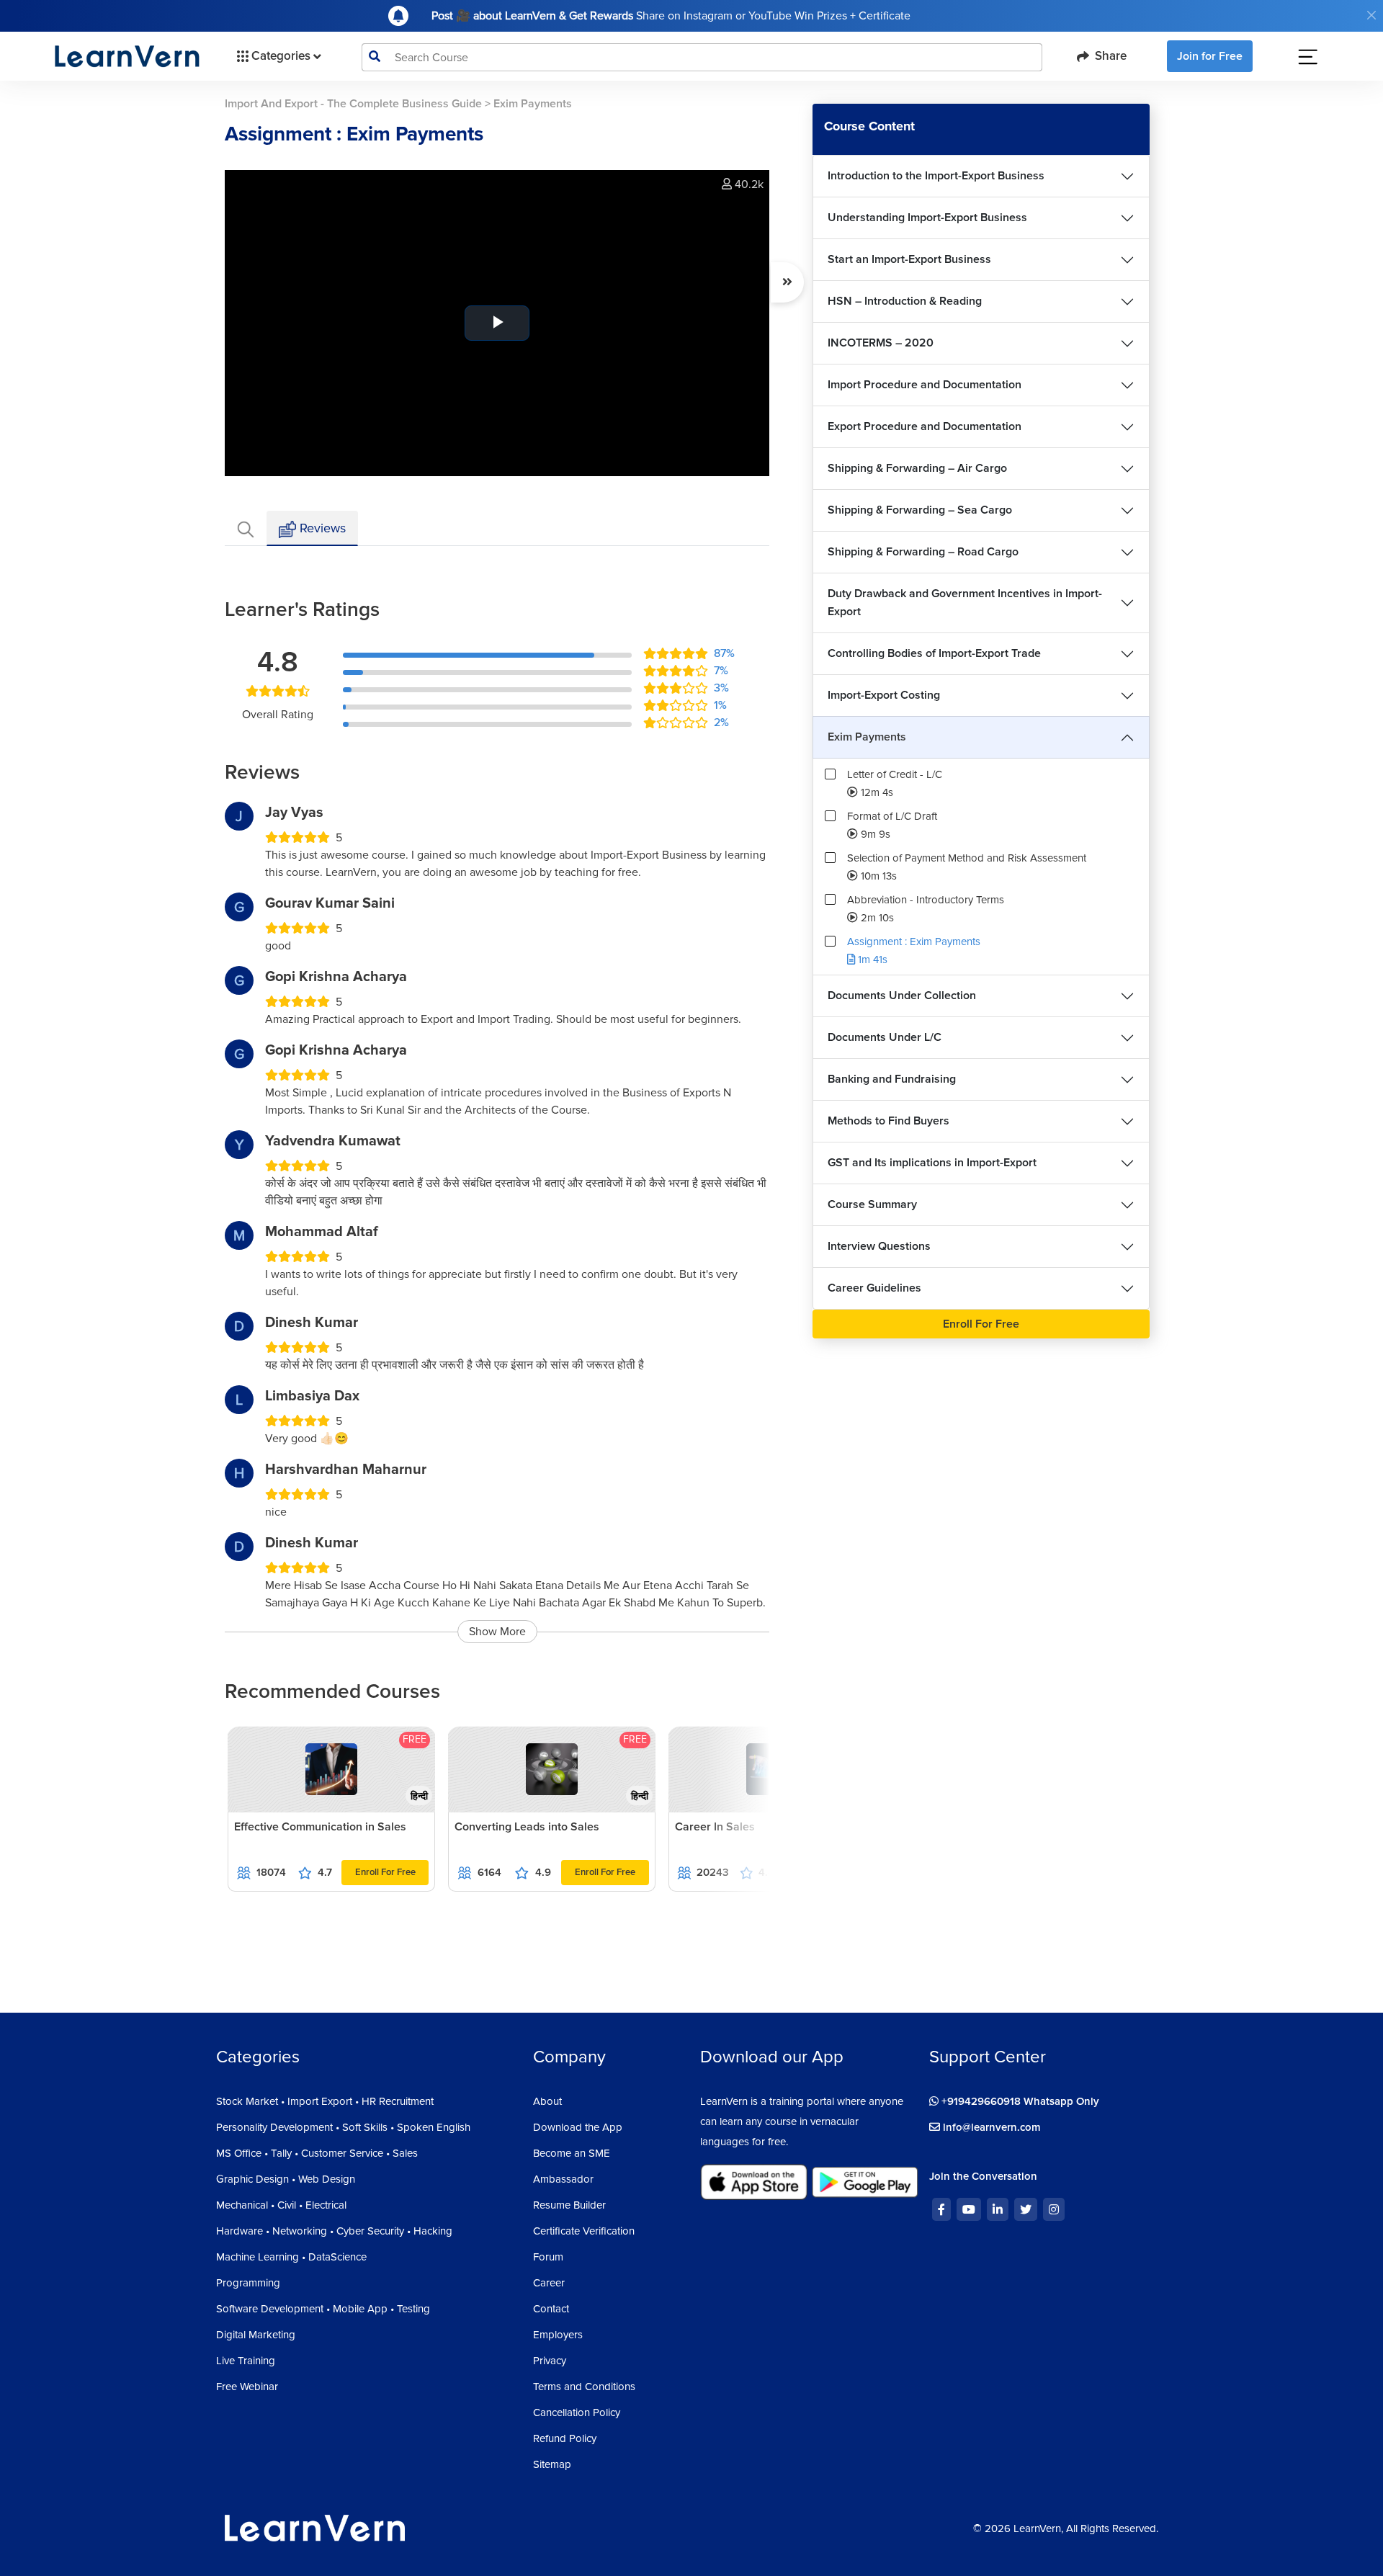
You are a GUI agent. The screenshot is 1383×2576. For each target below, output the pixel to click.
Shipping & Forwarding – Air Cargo (917, 468)
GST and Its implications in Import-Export (932, 1163)
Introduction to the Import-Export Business (936, 176)
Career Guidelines (874, 1288)
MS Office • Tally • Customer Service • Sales (317, 2153)
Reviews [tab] (321, 528)
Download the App (578, 2127)
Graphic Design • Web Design (286, 2179)
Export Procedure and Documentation (925, 426)
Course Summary (872, 1204)
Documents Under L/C (885, 1037)
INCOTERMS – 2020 (881, 343)
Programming (248, 2283)
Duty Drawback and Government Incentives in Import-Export (965, 603)
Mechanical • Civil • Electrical (281, 2205)
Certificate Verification (584, 2231)
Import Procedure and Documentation (925, 385)
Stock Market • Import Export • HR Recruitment (325, 2101)
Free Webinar (247, 2387)
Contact (551, 2309)
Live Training (246, 2361)
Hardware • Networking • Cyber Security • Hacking (334, 2231)
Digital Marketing (256, 2335)
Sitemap (552, 2464)
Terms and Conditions (584, 2387)
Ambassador (563, 2179)
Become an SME (572, 2153)
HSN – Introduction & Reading (905, 301)
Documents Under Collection (902, 996)
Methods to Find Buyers (889, 1121)
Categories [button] (281, 56)
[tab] (246, 528)
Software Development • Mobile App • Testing (323, 2309)
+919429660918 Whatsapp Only (1019, 2101)
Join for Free (1210, 56)
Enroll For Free (385, 1872)
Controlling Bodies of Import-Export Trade (934, 653)
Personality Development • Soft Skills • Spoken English (343, 2127)
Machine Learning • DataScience (291, 2257)
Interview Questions (879, 1246)
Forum (548, 2257)
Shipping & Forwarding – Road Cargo (923, 552)
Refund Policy (565, 2438)
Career (549, 2283)
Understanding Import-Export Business (927, 218)
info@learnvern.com (990, 2127)
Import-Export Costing (884, 695)
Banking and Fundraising (892, 1079)
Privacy (550, 2361)
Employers (558, 2335)
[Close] (1371, 15)
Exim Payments (867, 737)
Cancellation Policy (577, 2412)
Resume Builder (569, 2205)
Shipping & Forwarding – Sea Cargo (920, 510)
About (547, 2101)
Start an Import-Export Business (909, 259)
